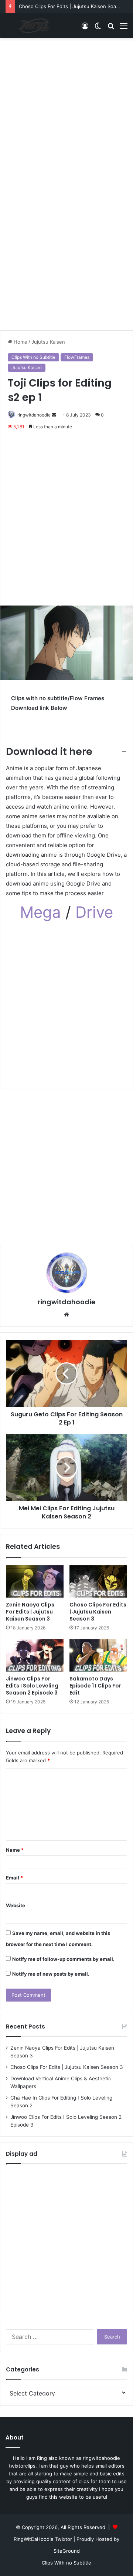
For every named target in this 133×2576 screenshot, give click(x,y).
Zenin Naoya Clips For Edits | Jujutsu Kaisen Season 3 (30, 1612)
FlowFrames (77, 357)
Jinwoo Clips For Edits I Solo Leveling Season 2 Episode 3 (32, 1686)
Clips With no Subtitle (33, 357)
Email (14, 1878)
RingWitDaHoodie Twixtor (44, 2539)
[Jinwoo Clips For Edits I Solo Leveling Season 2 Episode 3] (35, 1655)
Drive (94, 912)
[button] (66, 752)
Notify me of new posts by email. (51, 1974)
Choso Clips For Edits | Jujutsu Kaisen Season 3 (74, 6)
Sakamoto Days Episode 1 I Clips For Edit (95, 1686)
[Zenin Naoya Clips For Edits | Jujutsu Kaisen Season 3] (35, 1581)
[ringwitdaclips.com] (35, 26)
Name (15, 1850)
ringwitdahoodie (34, 415)
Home (20, 342)
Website (16, 1905)
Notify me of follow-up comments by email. (63, 1959)
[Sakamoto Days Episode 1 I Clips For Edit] (98, 1655)
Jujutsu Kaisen (48, 342)
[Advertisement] (66, 112)
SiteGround (67, 2551)
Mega (43, 912)
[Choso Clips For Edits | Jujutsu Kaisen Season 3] (98, 1581)
